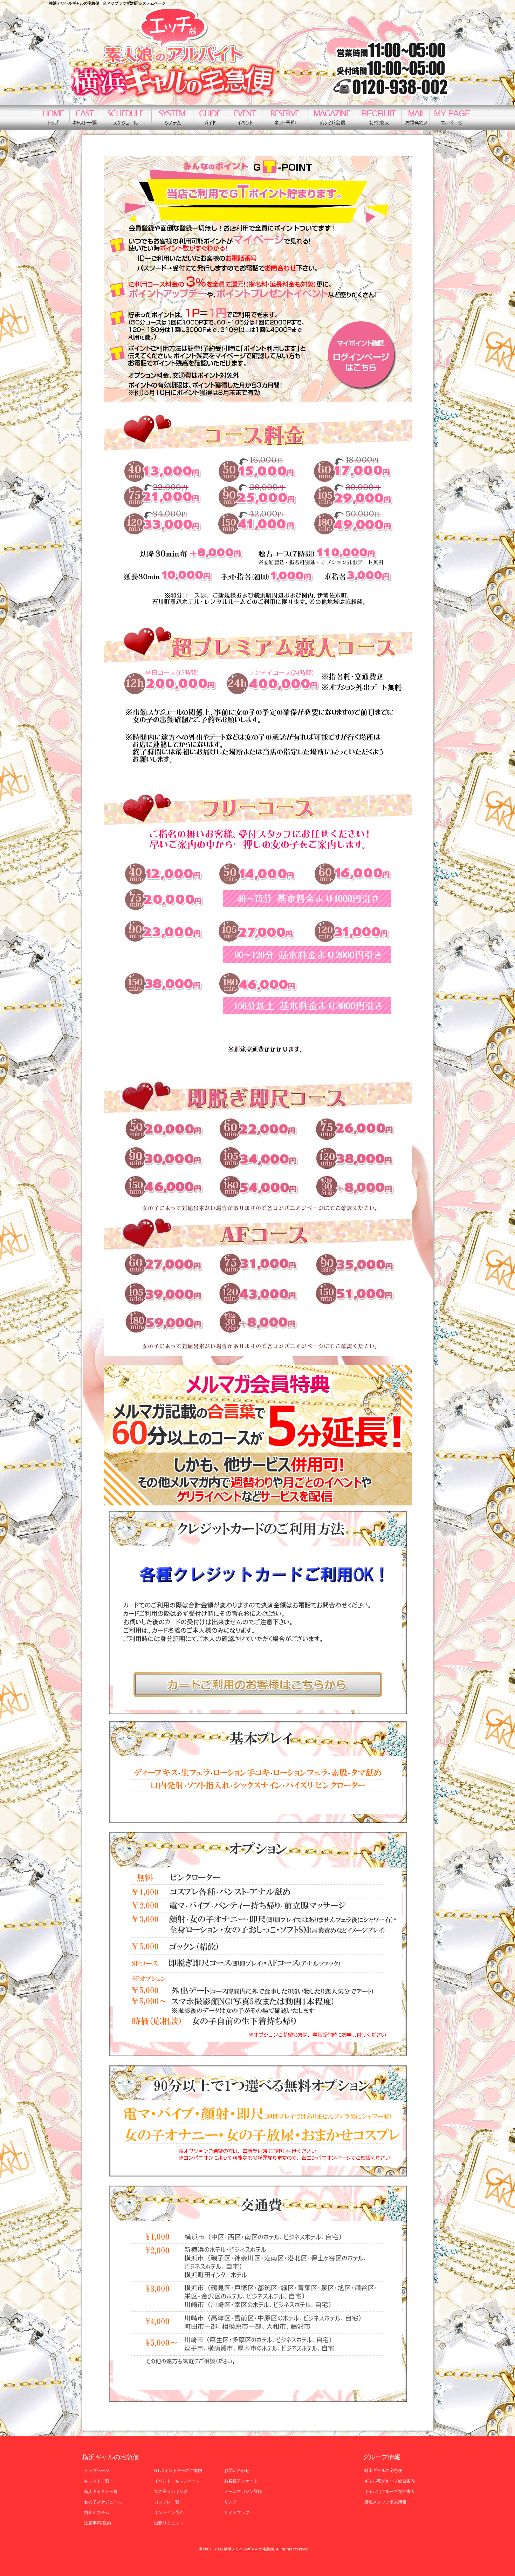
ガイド (210, 117)
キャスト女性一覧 (85, 117)
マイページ (452, 117)
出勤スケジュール (126, 117)
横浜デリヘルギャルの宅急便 (249, 2549)
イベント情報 (244, 117)
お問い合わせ (416, 117)
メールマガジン (332, 117)
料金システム (172, 117)
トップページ (53, 117)
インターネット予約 (285, 117)
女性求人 (379, 117)
